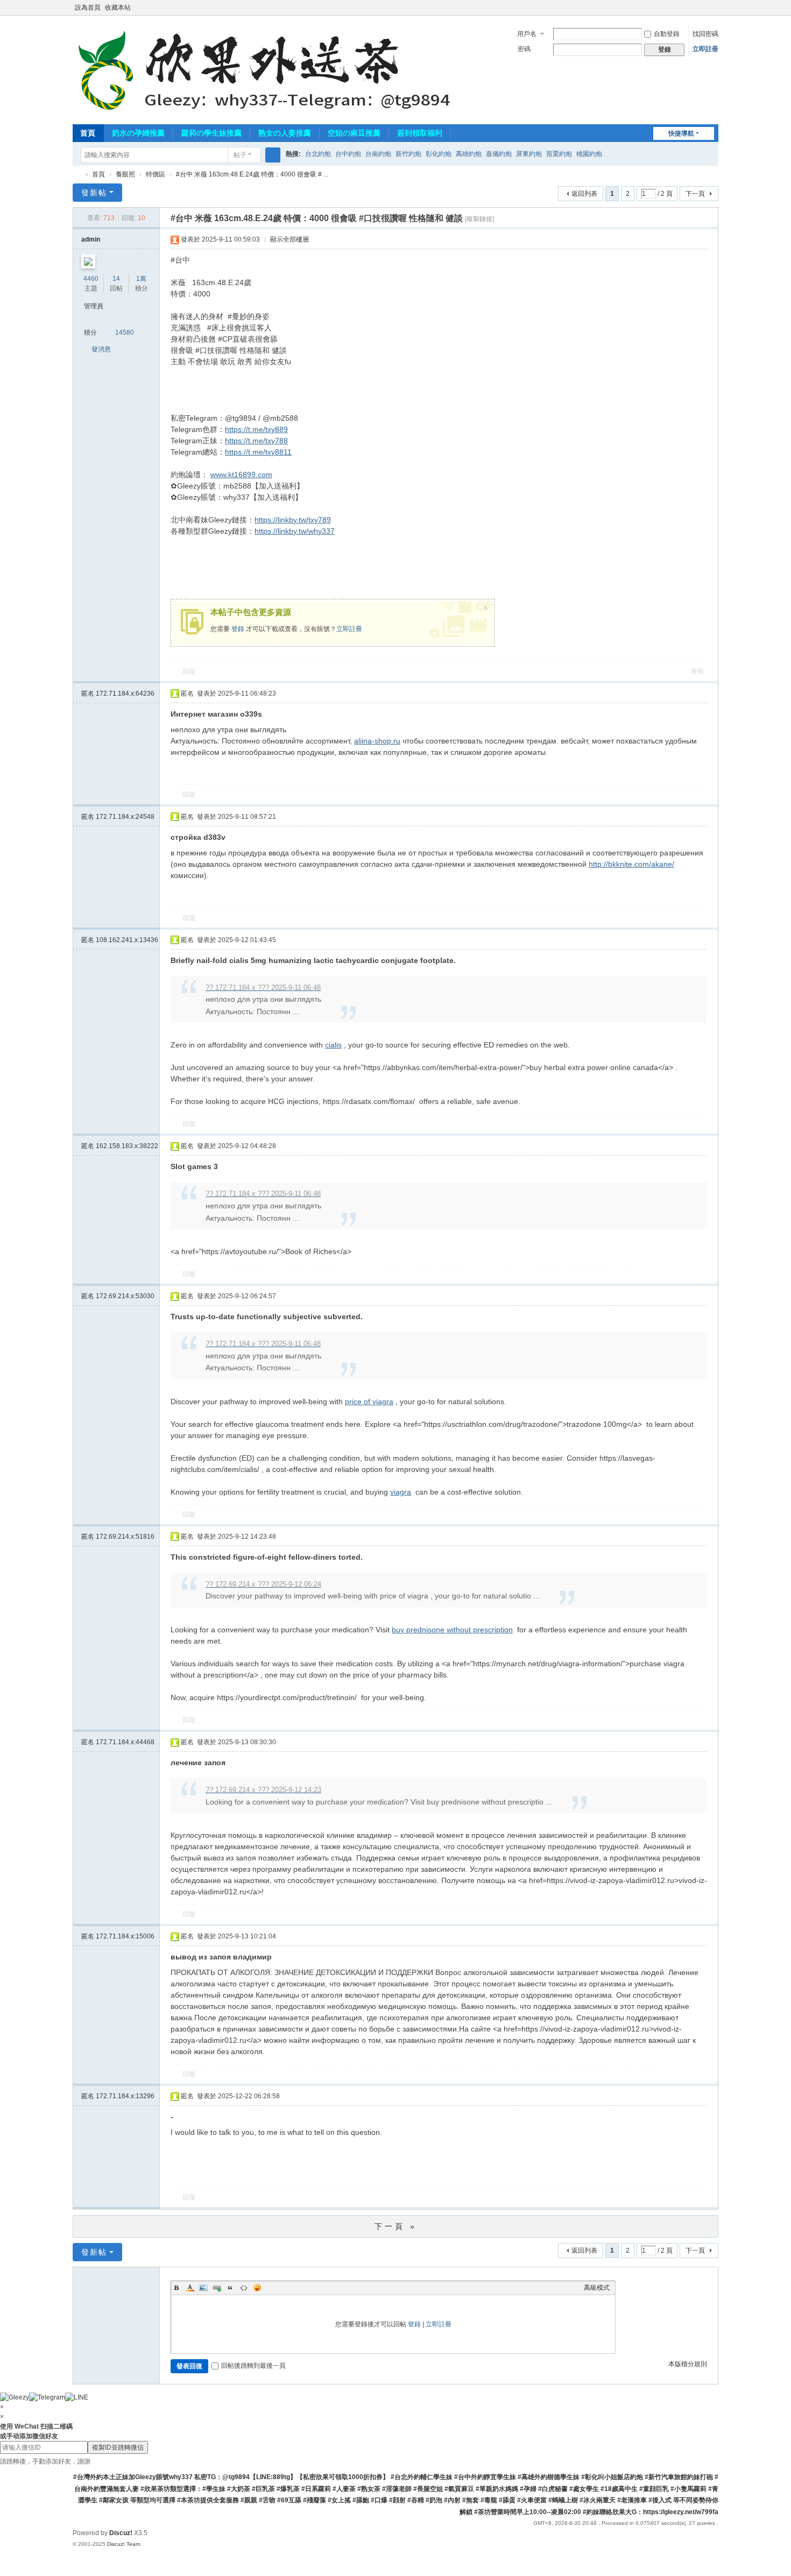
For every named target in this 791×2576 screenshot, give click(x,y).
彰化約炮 (439, 154)
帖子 (240, 155)
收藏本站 (118, 8)
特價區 (156, 174)
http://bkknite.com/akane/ (631, 864)
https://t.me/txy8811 (258, 452)
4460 (91, 279)
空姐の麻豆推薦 (354, 133)
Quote (230, 2288)
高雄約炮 (469, 154)
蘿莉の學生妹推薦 (211, 133)
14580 (125, 332)
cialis (333, 1045)
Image (203, 2288)
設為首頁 (88, 8)
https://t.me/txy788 (256, 441)
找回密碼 (705, 34)
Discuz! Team (123, 2544)
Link (217, 2288)
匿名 (118, 693)
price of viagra (369, 1402)
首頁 (88, 133)
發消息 (101, 349)
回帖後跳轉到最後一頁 (253, 2366)
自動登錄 (667, 34)
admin (91, 239)
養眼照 (125, 174)
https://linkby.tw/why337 (295, 531)
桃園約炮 (589, 154)
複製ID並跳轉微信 (118, 2447)
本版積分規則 (688, 2364)
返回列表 (584, 194)
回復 (189, 671)
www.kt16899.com (241, 475)
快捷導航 (681, 133)
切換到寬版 (714, 12)
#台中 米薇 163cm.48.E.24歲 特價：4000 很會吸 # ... (252, 174)
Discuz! (121, 2533)
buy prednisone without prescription (452, 1630)
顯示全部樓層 (289, 239)
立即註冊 (705, 49)
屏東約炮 (529, 154)
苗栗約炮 (559, 154)
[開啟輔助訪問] (703, 8)
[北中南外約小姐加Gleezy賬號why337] (269, 69)
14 (116, 279)
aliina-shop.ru (377, 741)
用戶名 (527, 34)
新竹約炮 (408, 154)
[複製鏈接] (479, 219)
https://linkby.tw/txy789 (293, 520)
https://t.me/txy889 (256, 429)
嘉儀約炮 (499, 154)
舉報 (697, 671)
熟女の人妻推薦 (285, 133)
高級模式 (597, 2288)
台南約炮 (378, 154)
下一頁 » (396, 2226)
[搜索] (273, 155)
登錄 (238, 629)
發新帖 (94, 193)
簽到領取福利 (420, 133)
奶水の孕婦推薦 (138, 133)
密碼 (524, 49)
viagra (401, 1492)
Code (244, 2288)
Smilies (257, 2288)
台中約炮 (348, 154)
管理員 (94, 306)
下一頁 (695, 194)
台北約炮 (318, 154)
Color (190, 2288)
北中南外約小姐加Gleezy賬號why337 (77, 175)
